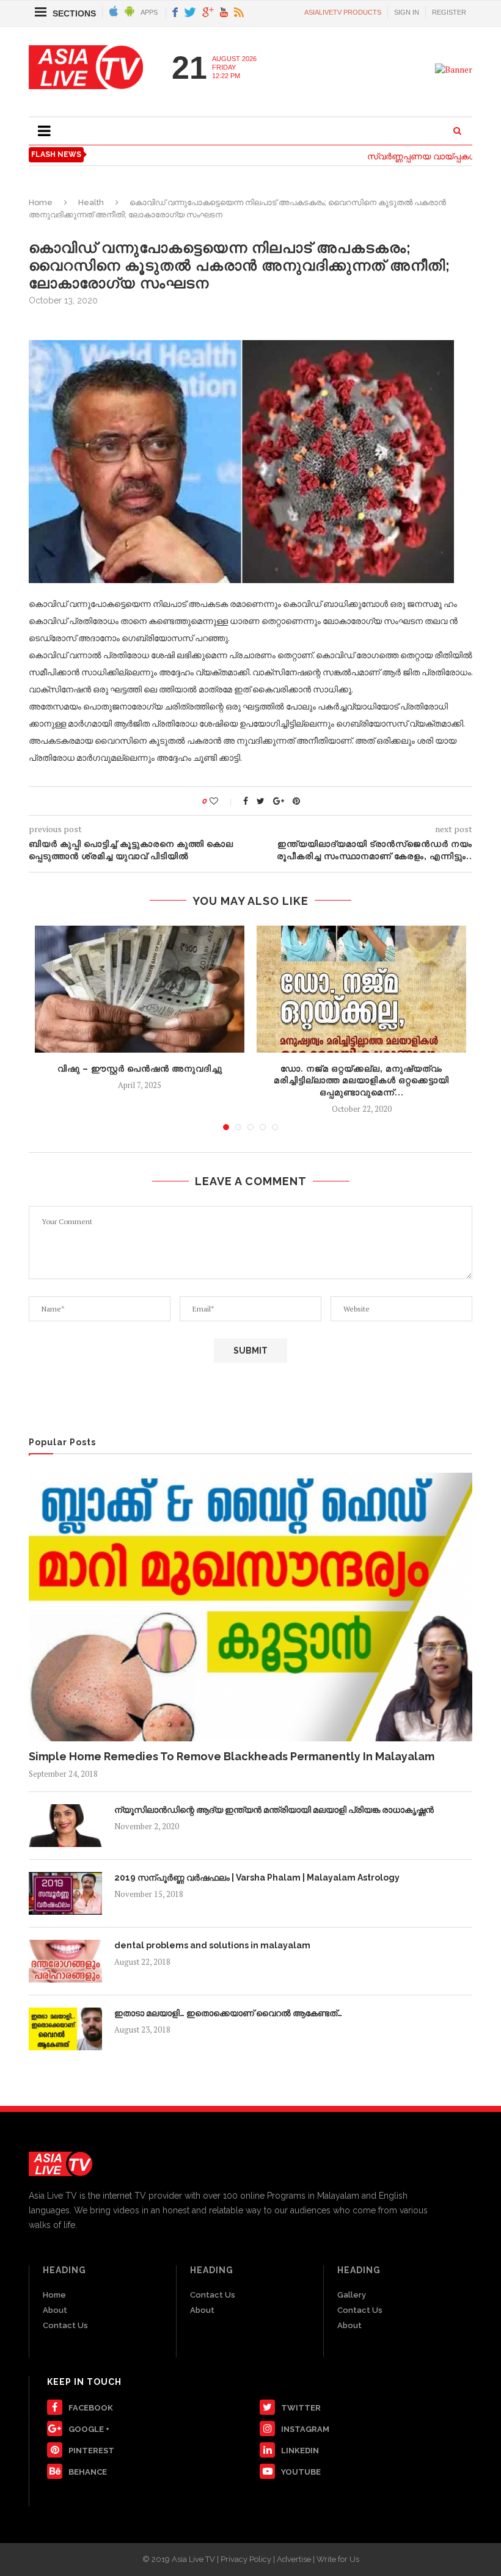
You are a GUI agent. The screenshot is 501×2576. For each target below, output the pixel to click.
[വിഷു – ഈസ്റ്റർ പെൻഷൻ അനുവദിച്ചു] (140, 989)
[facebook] (175, 13)
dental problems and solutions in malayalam (212, 1945)
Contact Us (65, 2325)
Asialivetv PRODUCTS (343, 12)
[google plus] (208, 13)
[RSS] (239, 13)
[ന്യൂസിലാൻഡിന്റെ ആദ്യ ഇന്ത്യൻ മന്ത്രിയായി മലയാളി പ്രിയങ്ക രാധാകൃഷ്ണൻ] (65, 1826)
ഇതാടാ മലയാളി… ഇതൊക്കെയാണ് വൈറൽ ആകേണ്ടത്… (228, 2013)
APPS (149, 12)
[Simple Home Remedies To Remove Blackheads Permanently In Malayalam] (250, 1607)
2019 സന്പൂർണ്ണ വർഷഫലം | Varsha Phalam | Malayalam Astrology (257, 1878)
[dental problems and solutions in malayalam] (65, 1961)
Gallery (352, 2295)
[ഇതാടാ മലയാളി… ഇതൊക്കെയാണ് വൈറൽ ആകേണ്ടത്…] (65, 2029)
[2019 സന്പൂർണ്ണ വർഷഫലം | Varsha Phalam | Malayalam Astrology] (65, 1893)
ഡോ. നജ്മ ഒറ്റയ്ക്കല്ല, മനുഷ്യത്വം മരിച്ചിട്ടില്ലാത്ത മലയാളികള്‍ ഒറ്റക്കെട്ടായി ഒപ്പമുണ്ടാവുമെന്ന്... (361, 1080)
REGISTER (449, 12)
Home (41, 202)
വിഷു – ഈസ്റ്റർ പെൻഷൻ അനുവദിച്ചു (140, 1068)
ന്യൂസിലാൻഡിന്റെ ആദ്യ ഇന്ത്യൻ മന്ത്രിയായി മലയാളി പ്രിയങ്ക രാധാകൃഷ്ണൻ (274, 1810)
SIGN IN (407, 12)
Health (91, 202)
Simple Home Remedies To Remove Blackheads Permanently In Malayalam (232, 1756)
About (55, 2310)
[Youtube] (224, 13)
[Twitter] (190, 13)
